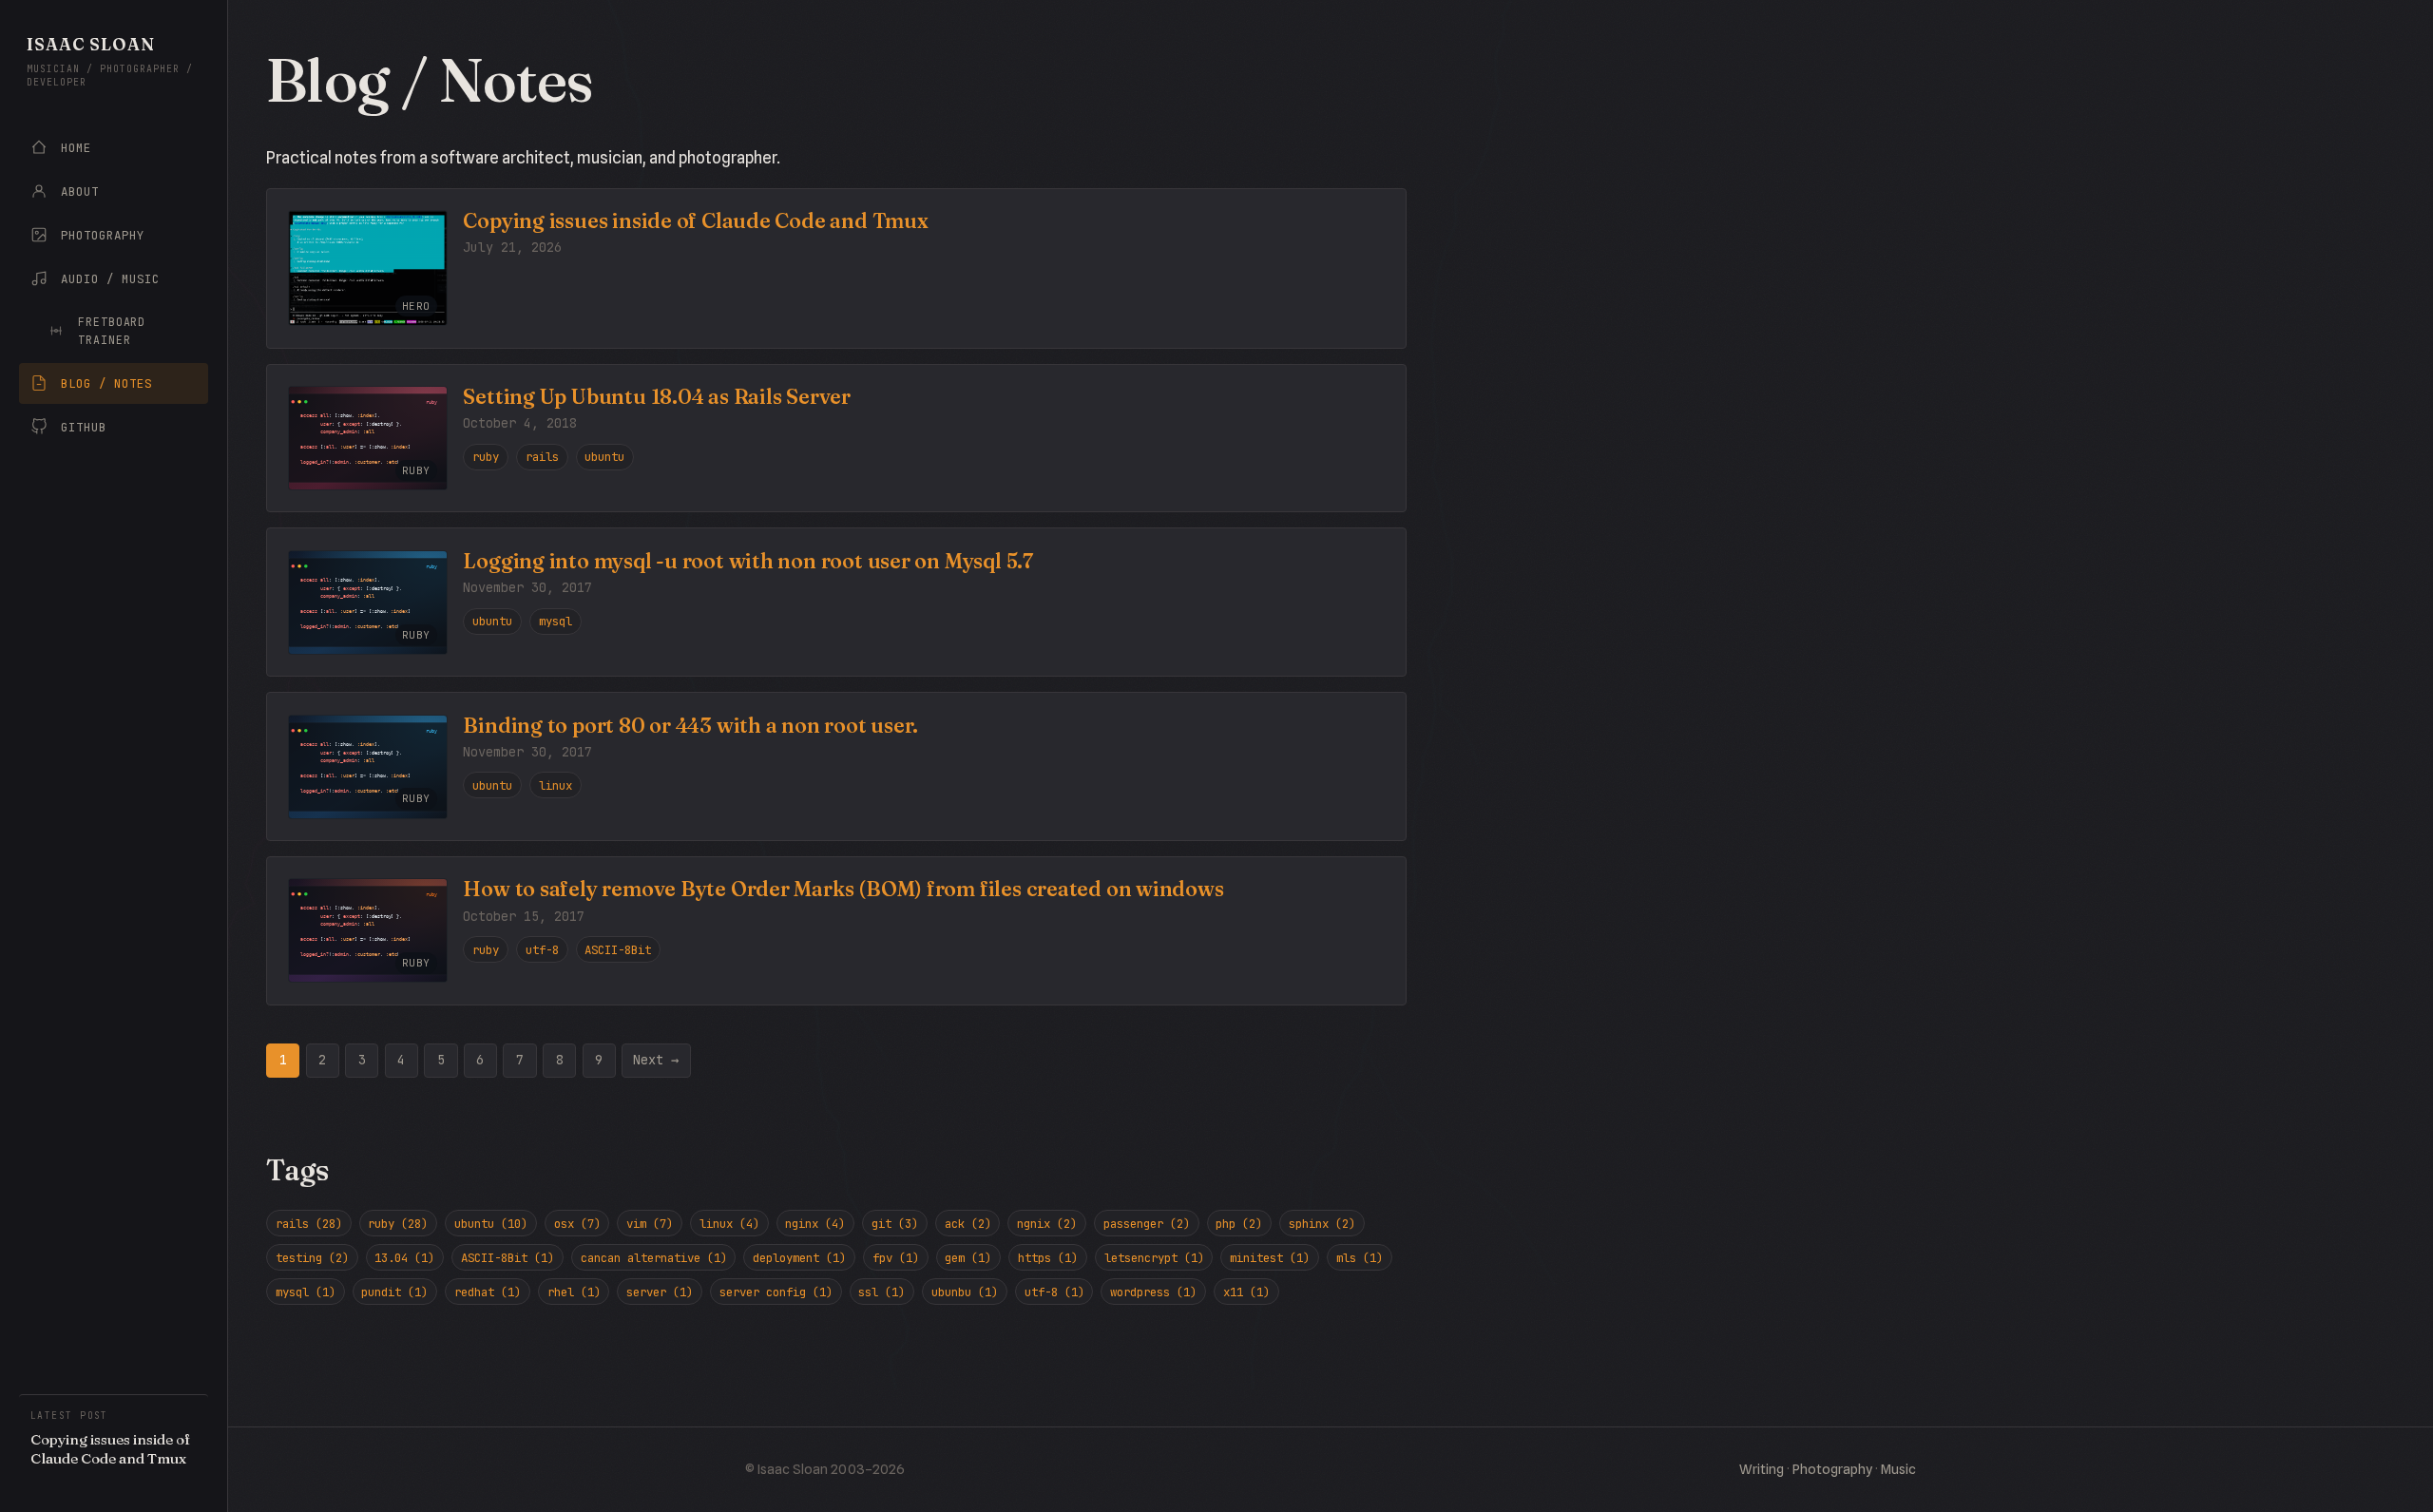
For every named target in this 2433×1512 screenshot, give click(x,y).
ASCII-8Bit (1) (508, 1258)
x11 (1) (1246, 1292)
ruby (486, 457)
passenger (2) (1147, 1224)
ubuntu (604, 457)
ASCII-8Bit (618, 950)
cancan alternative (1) (654, 1258)
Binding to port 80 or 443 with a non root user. (690, 726)
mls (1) (1360, 1258)
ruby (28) (398, 1224)
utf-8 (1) (1054, 1292)
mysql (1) (306, 1292)
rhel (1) (574, 1292)
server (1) (660, 1292)
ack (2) (968, 1224)
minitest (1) (1270, 1258)
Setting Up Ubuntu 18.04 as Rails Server (657, 397)
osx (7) (577, 1224)
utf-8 (542, 950)
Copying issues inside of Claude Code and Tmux (695, 221)
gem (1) (968, 1258)
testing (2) (312, 1258)
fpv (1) (896, 1258)
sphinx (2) (1322, 1224)
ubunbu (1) (965, 1292)
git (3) (895, 1224)
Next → (656, 1060)
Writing (1762, 1469)
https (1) (1048, 1258)
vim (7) (650, 1224)
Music (1898, 1469)
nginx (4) (815, 1224)
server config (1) (776, 1292)
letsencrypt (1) (1154, 1258)
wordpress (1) (1153, 1292)
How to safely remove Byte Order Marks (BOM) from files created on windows (843, 889)
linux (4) (729, 1224)
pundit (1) (394, 1292)
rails (542, 457)
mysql (556, 621)
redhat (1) (488, 1292)
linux (556, 785)
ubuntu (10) (491, 1224)
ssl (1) (881, 1292)
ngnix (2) (1047, 1224)
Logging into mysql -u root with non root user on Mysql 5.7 (747, 561)
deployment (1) (799, 1258)
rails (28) (309, 1224)
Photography (1832, 1469)
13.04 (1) (404, 1258)
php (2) (1239, 1224)
